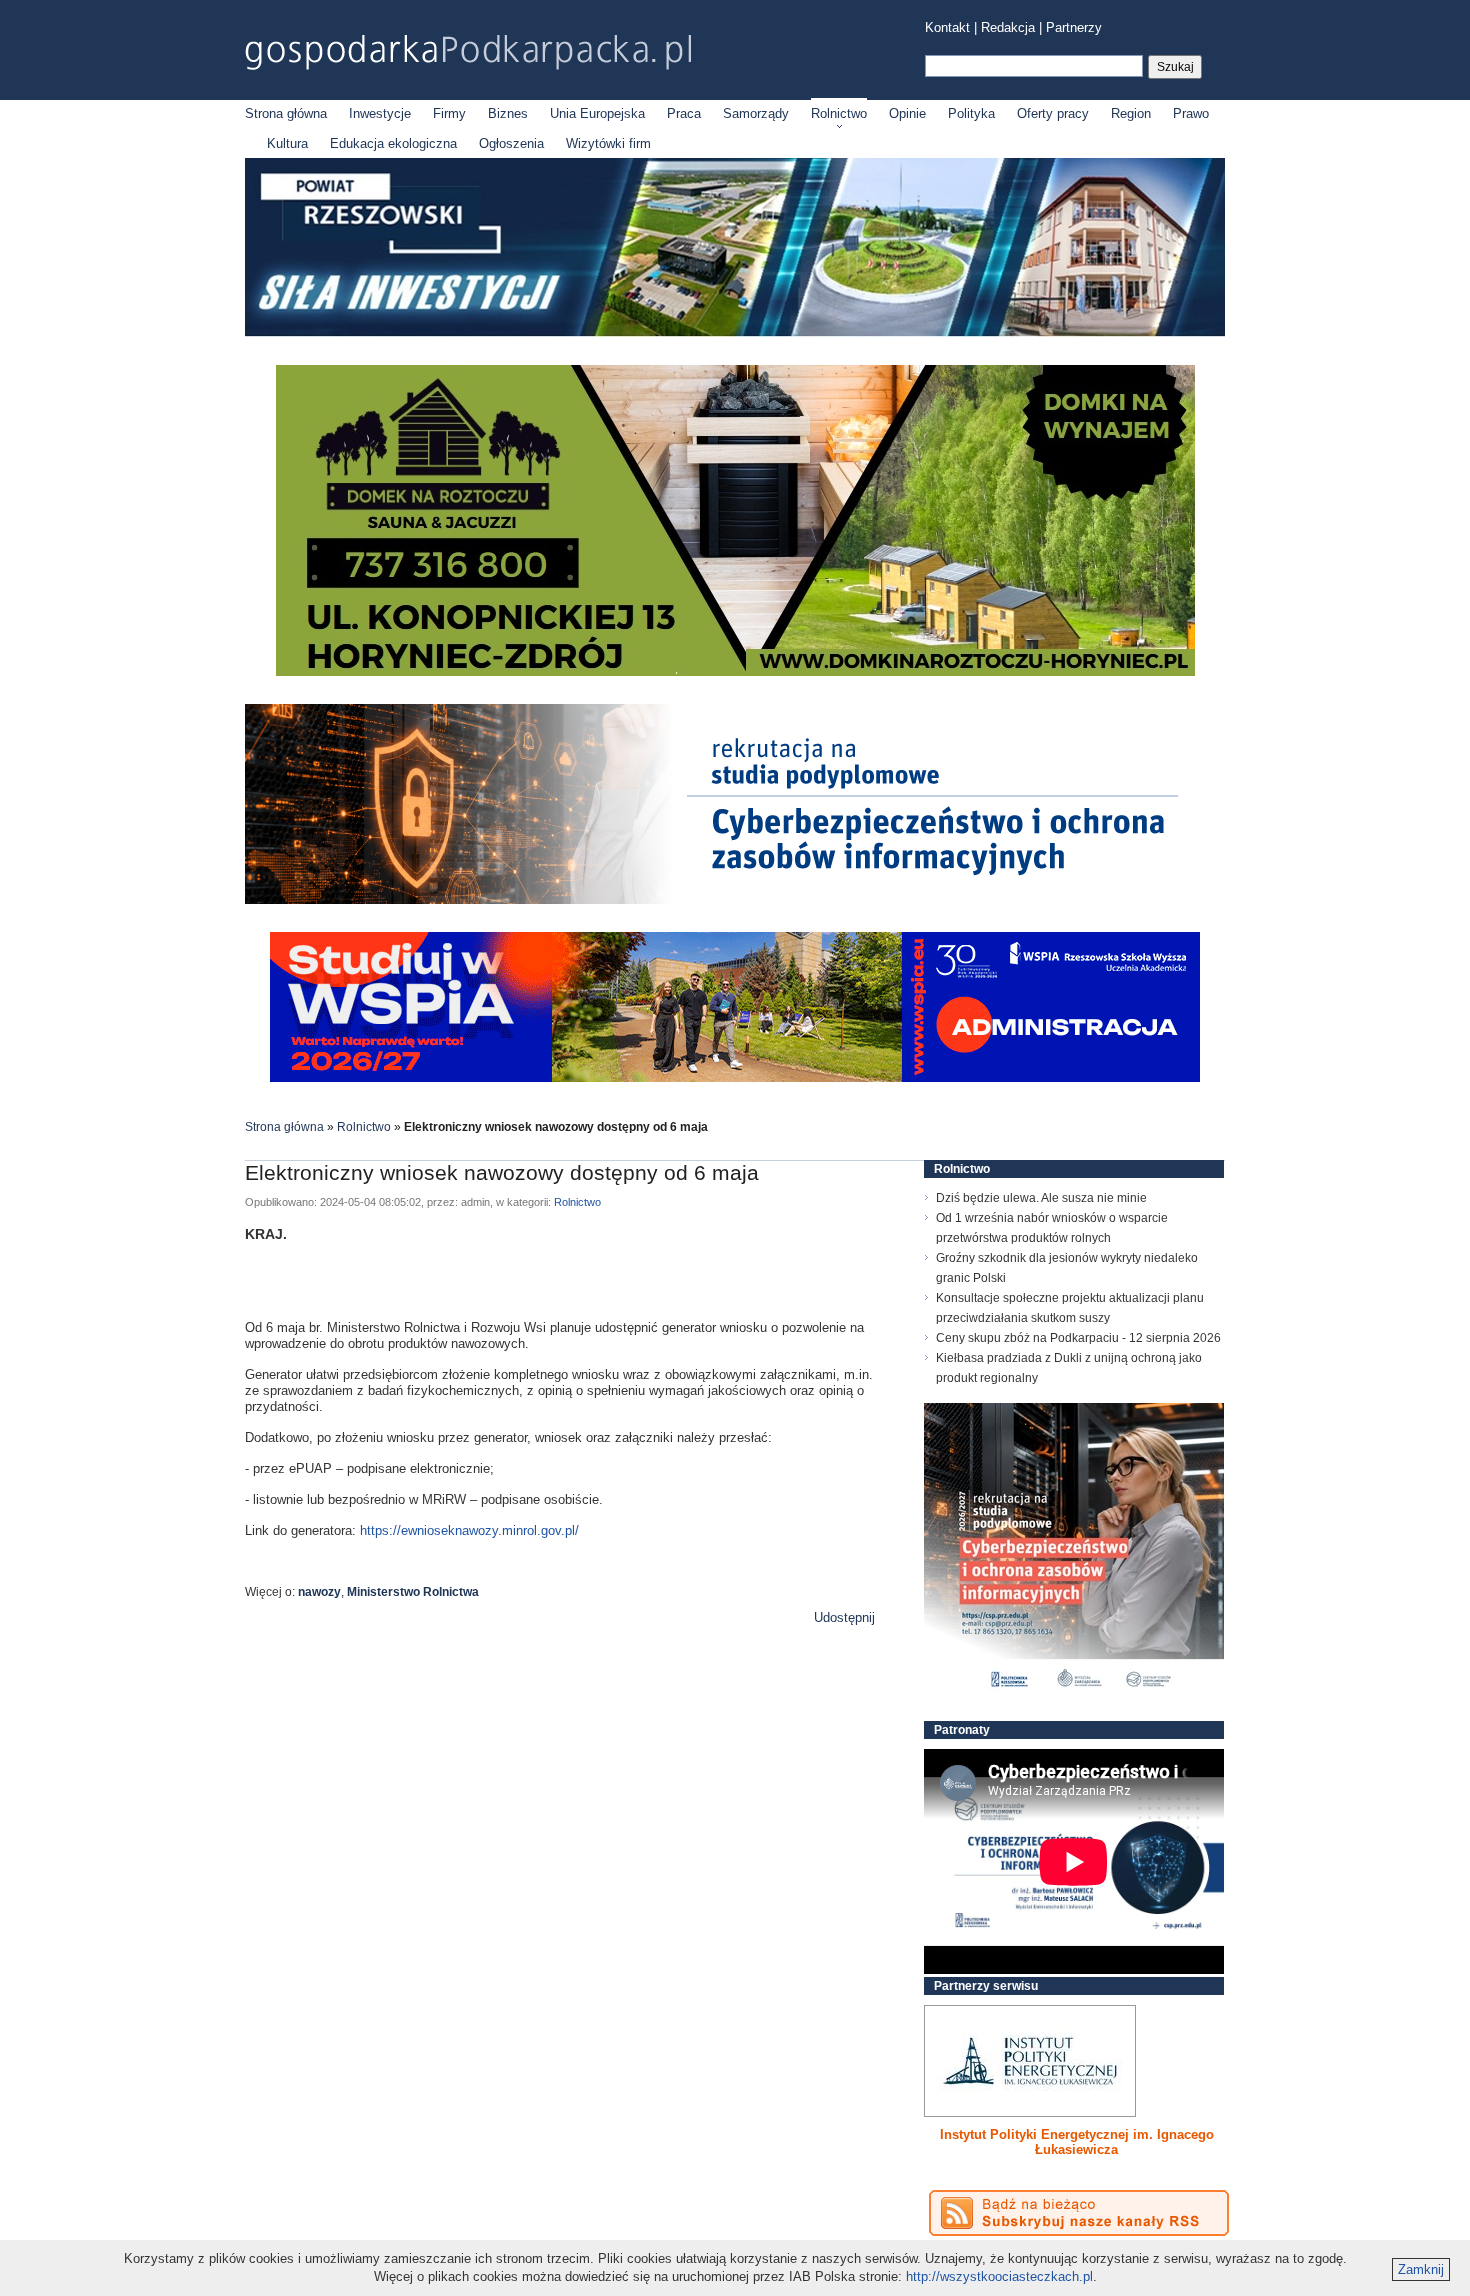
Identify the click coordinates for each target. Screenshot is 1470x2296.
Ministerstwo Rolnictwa (413, 1592)
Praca (684, 113)
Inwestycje (380, 113)
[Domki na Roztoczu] (735, 671)
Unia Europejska (597, 113)
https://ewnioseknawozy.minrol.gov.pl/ (469, 1530)
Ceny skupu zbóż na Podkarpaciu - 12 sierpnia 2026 (1078, 1338)
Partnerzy (1074, 27)
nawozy (319, 1592)
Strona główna (286, 113)
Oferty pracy (1053, 113)
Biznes (508, 113)
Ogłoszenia (511, 143)
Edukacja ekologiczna (393, 143)
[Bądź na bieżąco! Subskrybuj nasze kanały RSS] (1079, 2213)
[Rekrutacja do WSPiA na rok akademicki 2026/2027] (735, 1077)
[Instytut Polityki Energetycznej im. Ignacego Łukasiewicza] (1030, 2061)
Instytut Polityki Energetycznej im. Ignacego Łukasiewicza (1077, 2142)
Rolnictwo (839, 113)
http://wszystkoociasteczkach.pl (999, 2276)
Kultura (287, 143)
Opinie (907, 113)
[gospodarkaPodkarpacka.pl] (468, 52)
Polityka (971, 113)
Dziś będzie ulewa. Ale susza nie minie (1041, 1198)
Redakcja (1008, 27)
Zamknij (1421, 2269)
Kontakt (947, 27)
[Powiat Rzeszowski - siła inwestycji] (735, 332)
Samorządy (756, 113)
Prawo (1191, 113)
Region (1131, 113)
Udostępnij (844, 1617)
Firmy (449, 113)
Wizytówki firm (608, 143)
